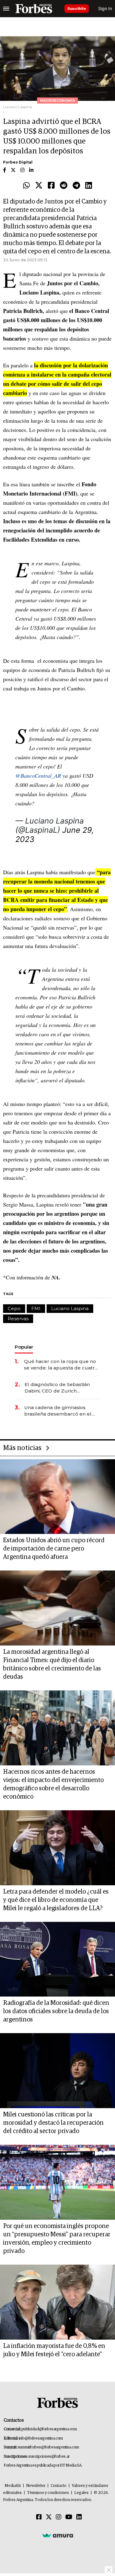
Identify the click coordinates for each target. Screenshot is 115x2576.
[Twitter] (39, 186)
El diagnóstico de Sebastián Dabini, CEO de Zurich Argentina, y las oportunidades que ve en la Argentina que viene (61, 1388)
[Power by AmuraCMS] (58, 2535)
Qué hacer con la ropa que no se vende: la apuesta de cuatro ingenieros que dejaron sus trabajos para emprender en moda (61, 1365)
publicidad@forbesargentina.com (49, 2429)
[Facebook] (51, 186)
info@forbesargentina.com (41, 2438)
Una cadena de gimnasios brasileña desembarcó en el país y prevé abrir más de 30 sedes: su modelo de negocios (61, 1411)
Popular (24, 1347)
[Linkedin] (89, 186)
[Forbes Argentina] (34, 9)
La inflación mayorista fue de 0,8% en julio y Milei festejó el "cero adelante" (54, 2350)
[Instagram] (59, 2517)
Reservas (18, 1319)
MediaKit (13, 2486)
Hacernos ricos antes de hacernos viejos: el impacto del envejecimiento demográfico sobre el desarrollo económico (53, 1784)
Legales (81, 2493)
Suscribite (77, 8)
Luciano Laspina (70, 1308)
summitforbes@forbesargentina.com (48, 2447)
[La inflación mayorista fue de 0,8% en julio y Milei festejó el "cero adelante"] (57, 2302)
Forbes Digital (18, 162)
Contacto (59, 2486)
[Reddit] (64, 186)
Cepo (14, 1308)
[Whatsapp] (26, 186)
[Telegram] (76, 186)
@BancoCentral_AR (38, 776)
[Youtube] (69, 2517)
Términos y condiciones (48, 2493)
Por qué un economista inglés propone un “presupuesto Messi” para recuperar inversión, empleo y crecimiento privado (57, 2239)
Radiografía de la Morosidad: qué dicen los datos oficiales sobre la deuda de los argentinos (56, 2011)
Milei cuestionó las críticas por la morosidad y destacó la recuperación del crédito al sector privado (53, 2123)
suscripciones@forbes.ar (49, 2457)
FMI (36, 1308)
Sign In (105, 8)
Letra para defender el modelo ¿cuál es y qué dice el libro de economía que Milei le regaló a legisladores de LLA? (56, 1900)
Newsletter (36, 2486)
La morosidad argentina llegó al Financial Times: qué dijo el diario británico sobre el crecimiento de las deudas (52, 1664)
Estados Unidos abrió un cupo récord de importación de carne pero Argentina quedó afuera (54, 1549)
